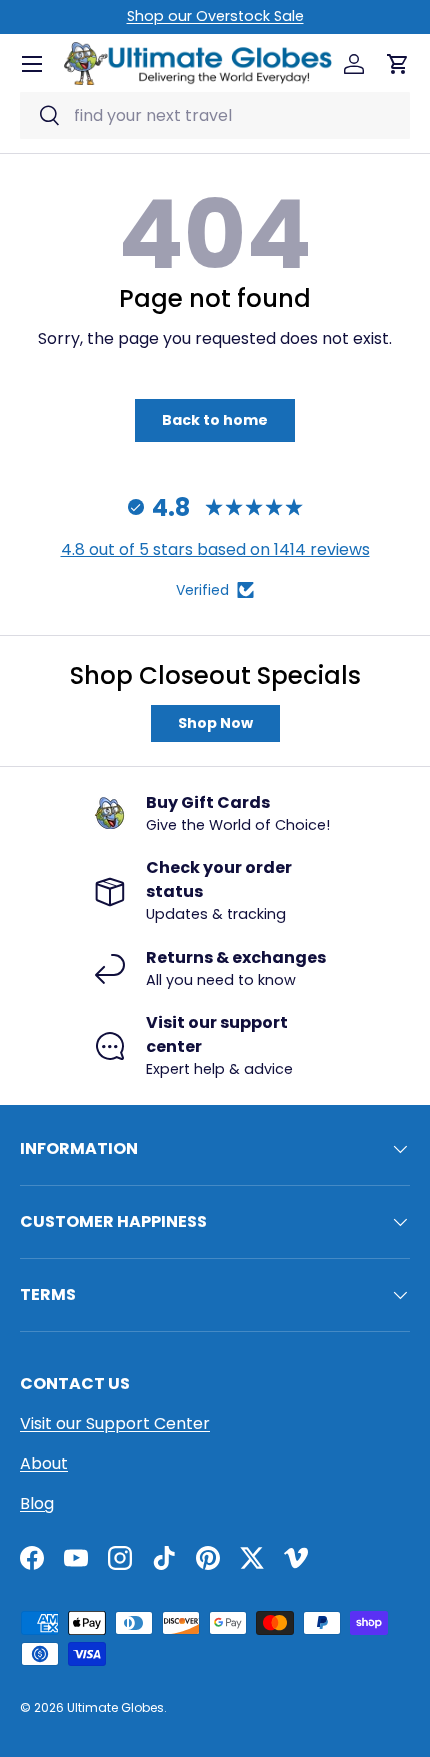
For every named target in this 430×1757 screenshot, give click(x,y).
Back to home (215, 420)
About (44, 1463)
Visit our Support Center (115, 1423)
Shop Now (215, 723)
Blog (37, 1503)
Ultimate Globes (115, 1707)
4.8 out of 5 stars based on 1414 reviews (215, 549)
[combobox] (215, 115)
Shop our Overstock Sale (215, 16)
